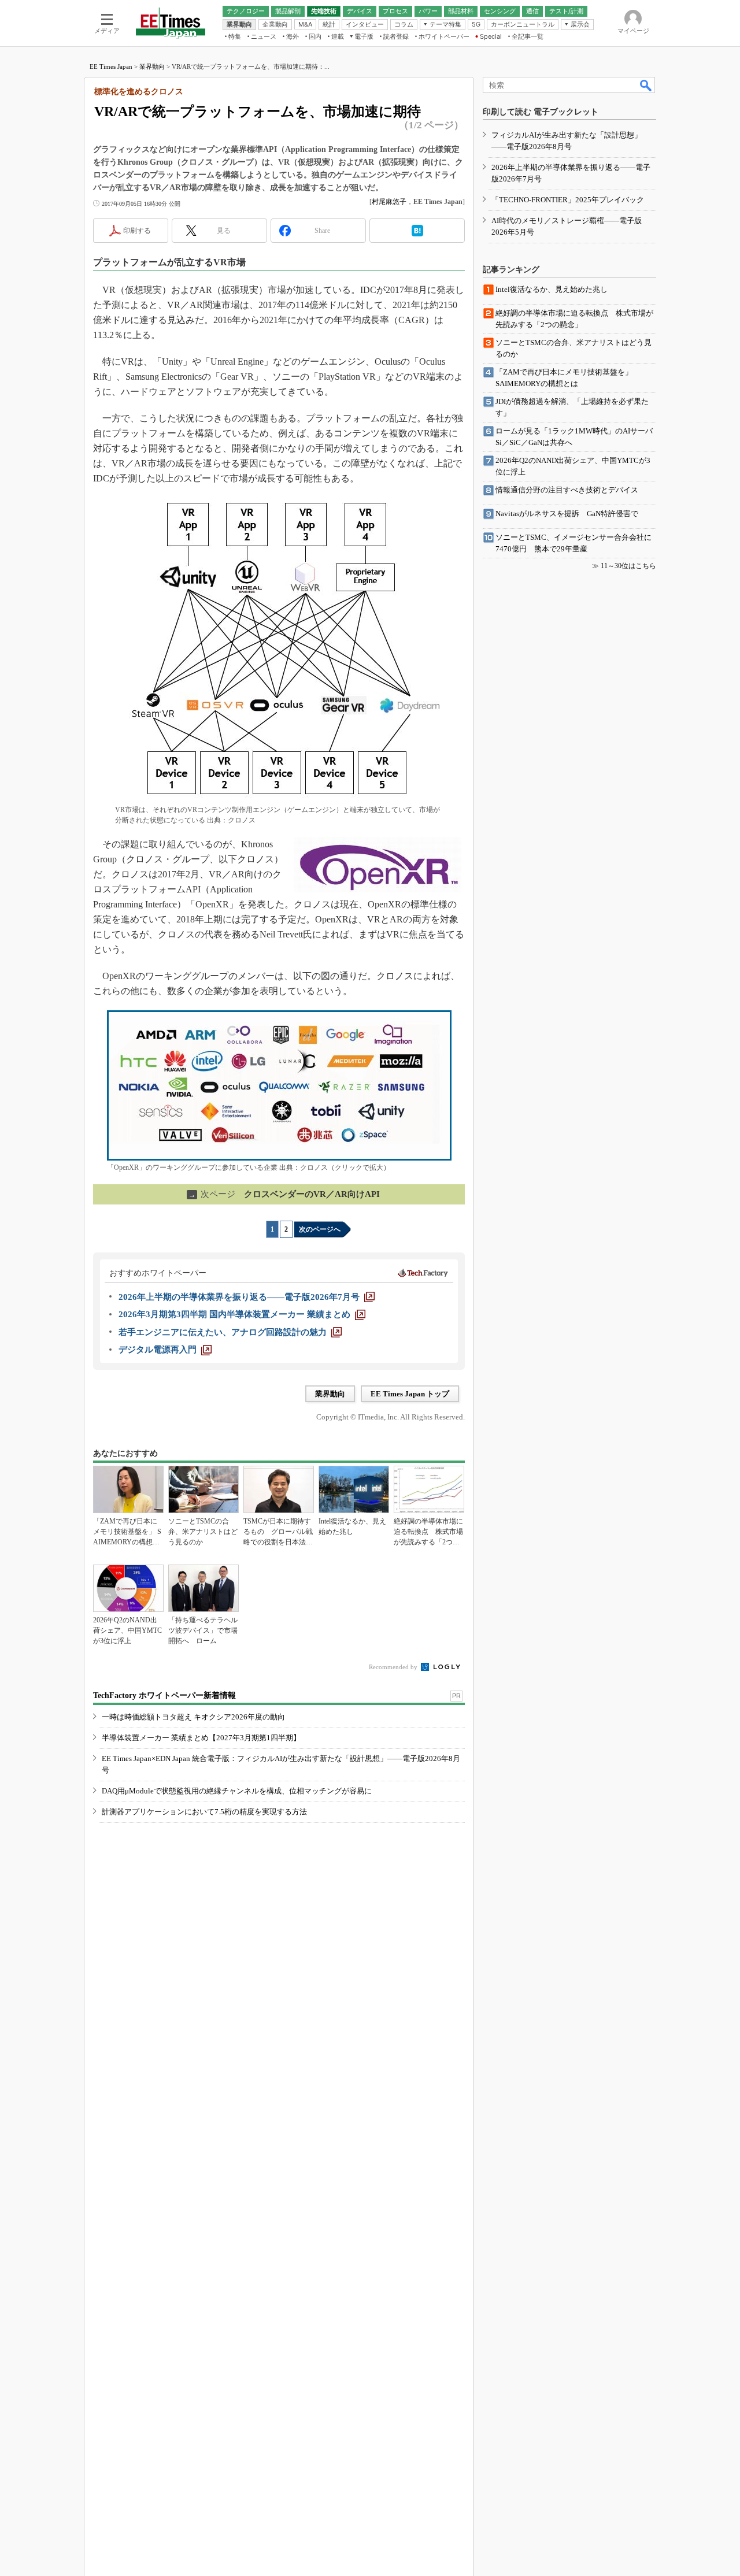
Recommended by (394, 1667)
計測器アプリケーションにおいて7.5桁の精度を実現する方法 (204, 1812)
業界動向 (152, 66)
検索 (646, 85)
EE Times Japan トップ (410, 1394)
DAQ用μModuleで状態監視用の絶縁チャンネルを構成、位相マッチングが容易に (237, 1791)
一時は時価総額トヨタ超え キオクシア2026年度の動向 (193, 1717)
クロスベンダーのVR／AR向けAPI (284, 1194)
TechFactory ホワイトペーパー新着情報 (164, 1695)
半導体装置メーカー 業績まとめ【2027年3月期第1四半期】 (201, 1738)
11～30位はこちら (628, 566)
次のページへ (320, 1229)
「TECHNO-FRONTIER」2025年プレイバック (568, 200)
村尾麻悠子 (389, 202)
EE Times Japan (111, 66)
